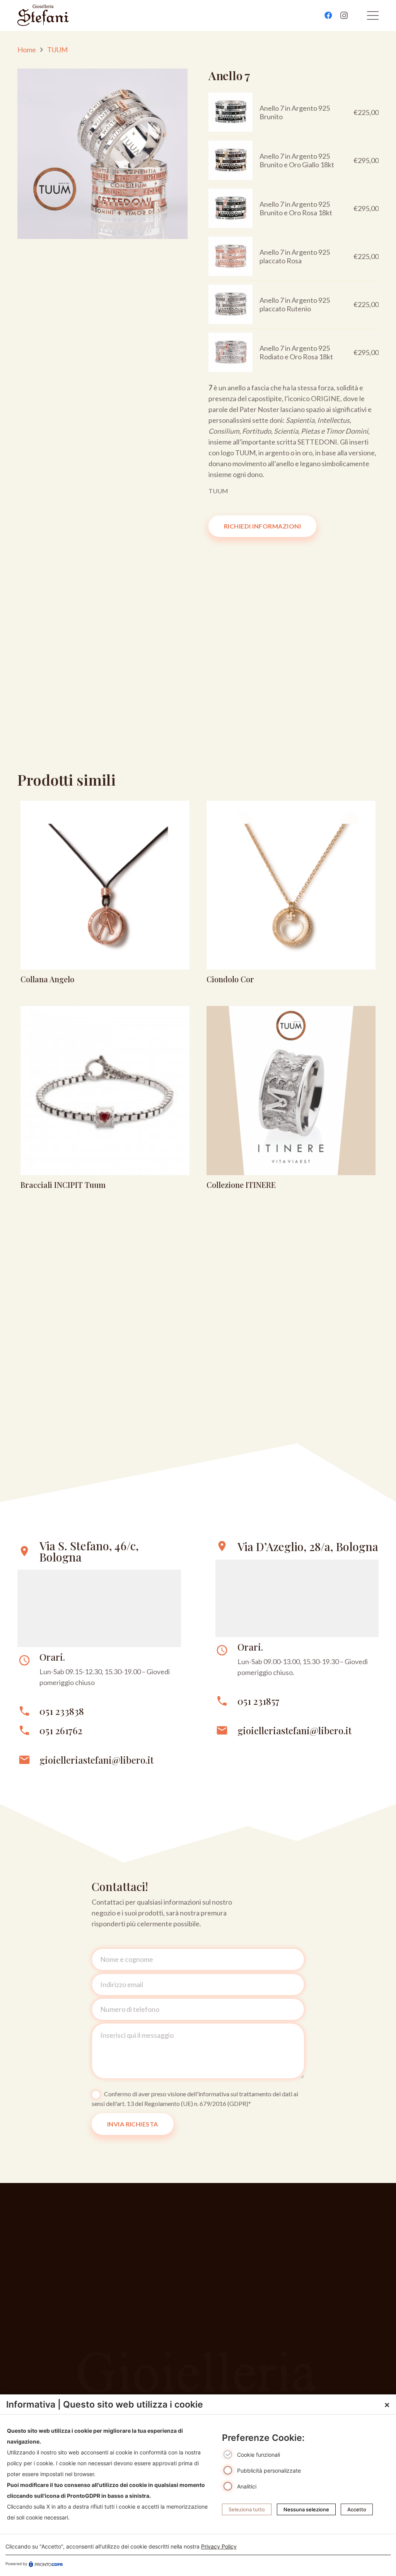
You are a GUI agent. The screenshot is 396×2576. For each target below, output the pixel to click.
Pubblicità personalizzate (269, 2470)
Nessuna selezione (306, 2509)
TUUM (57, 50)
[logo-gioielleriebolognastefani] (43, 15)
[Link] (105, 895)
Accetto (357, 2509)
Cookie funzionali (259, 2455)
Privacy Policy (219, 2546)
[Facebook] (328, 15)
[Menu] (373, 15)
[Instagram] (344, 15)
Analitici (247, 2486)
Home (27, 50)
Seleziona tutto (247, 2509)
